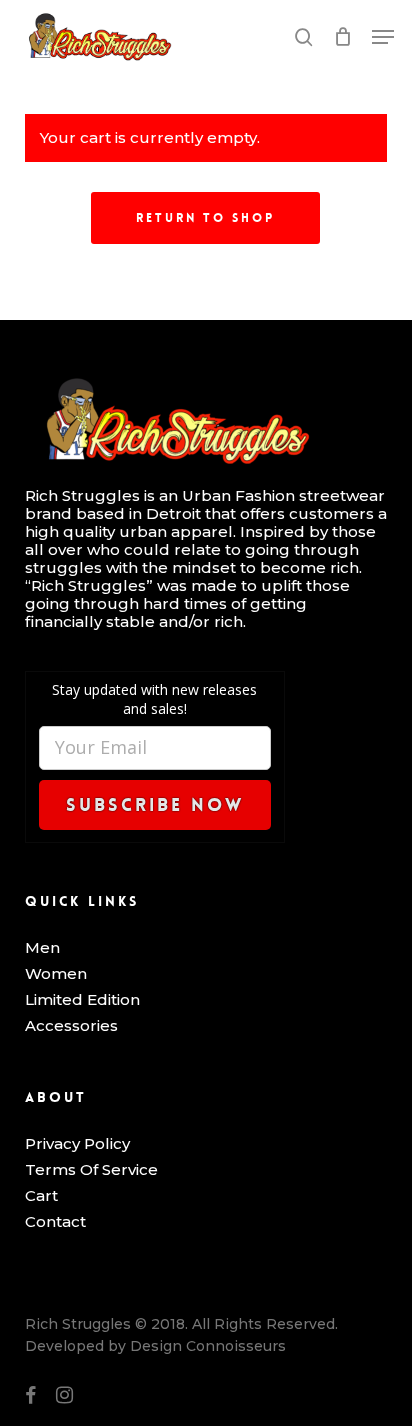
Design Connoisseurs (208, 1346)
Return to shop (205, 218)
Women (56, 974)
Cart (41, 1196)
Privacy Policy (77, 1144)
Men (42, 948)
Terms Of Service (91, 1170)
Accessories (71, 1026)
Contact (55, 1222)
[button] (383, 37)
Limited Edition (82, 1000)
